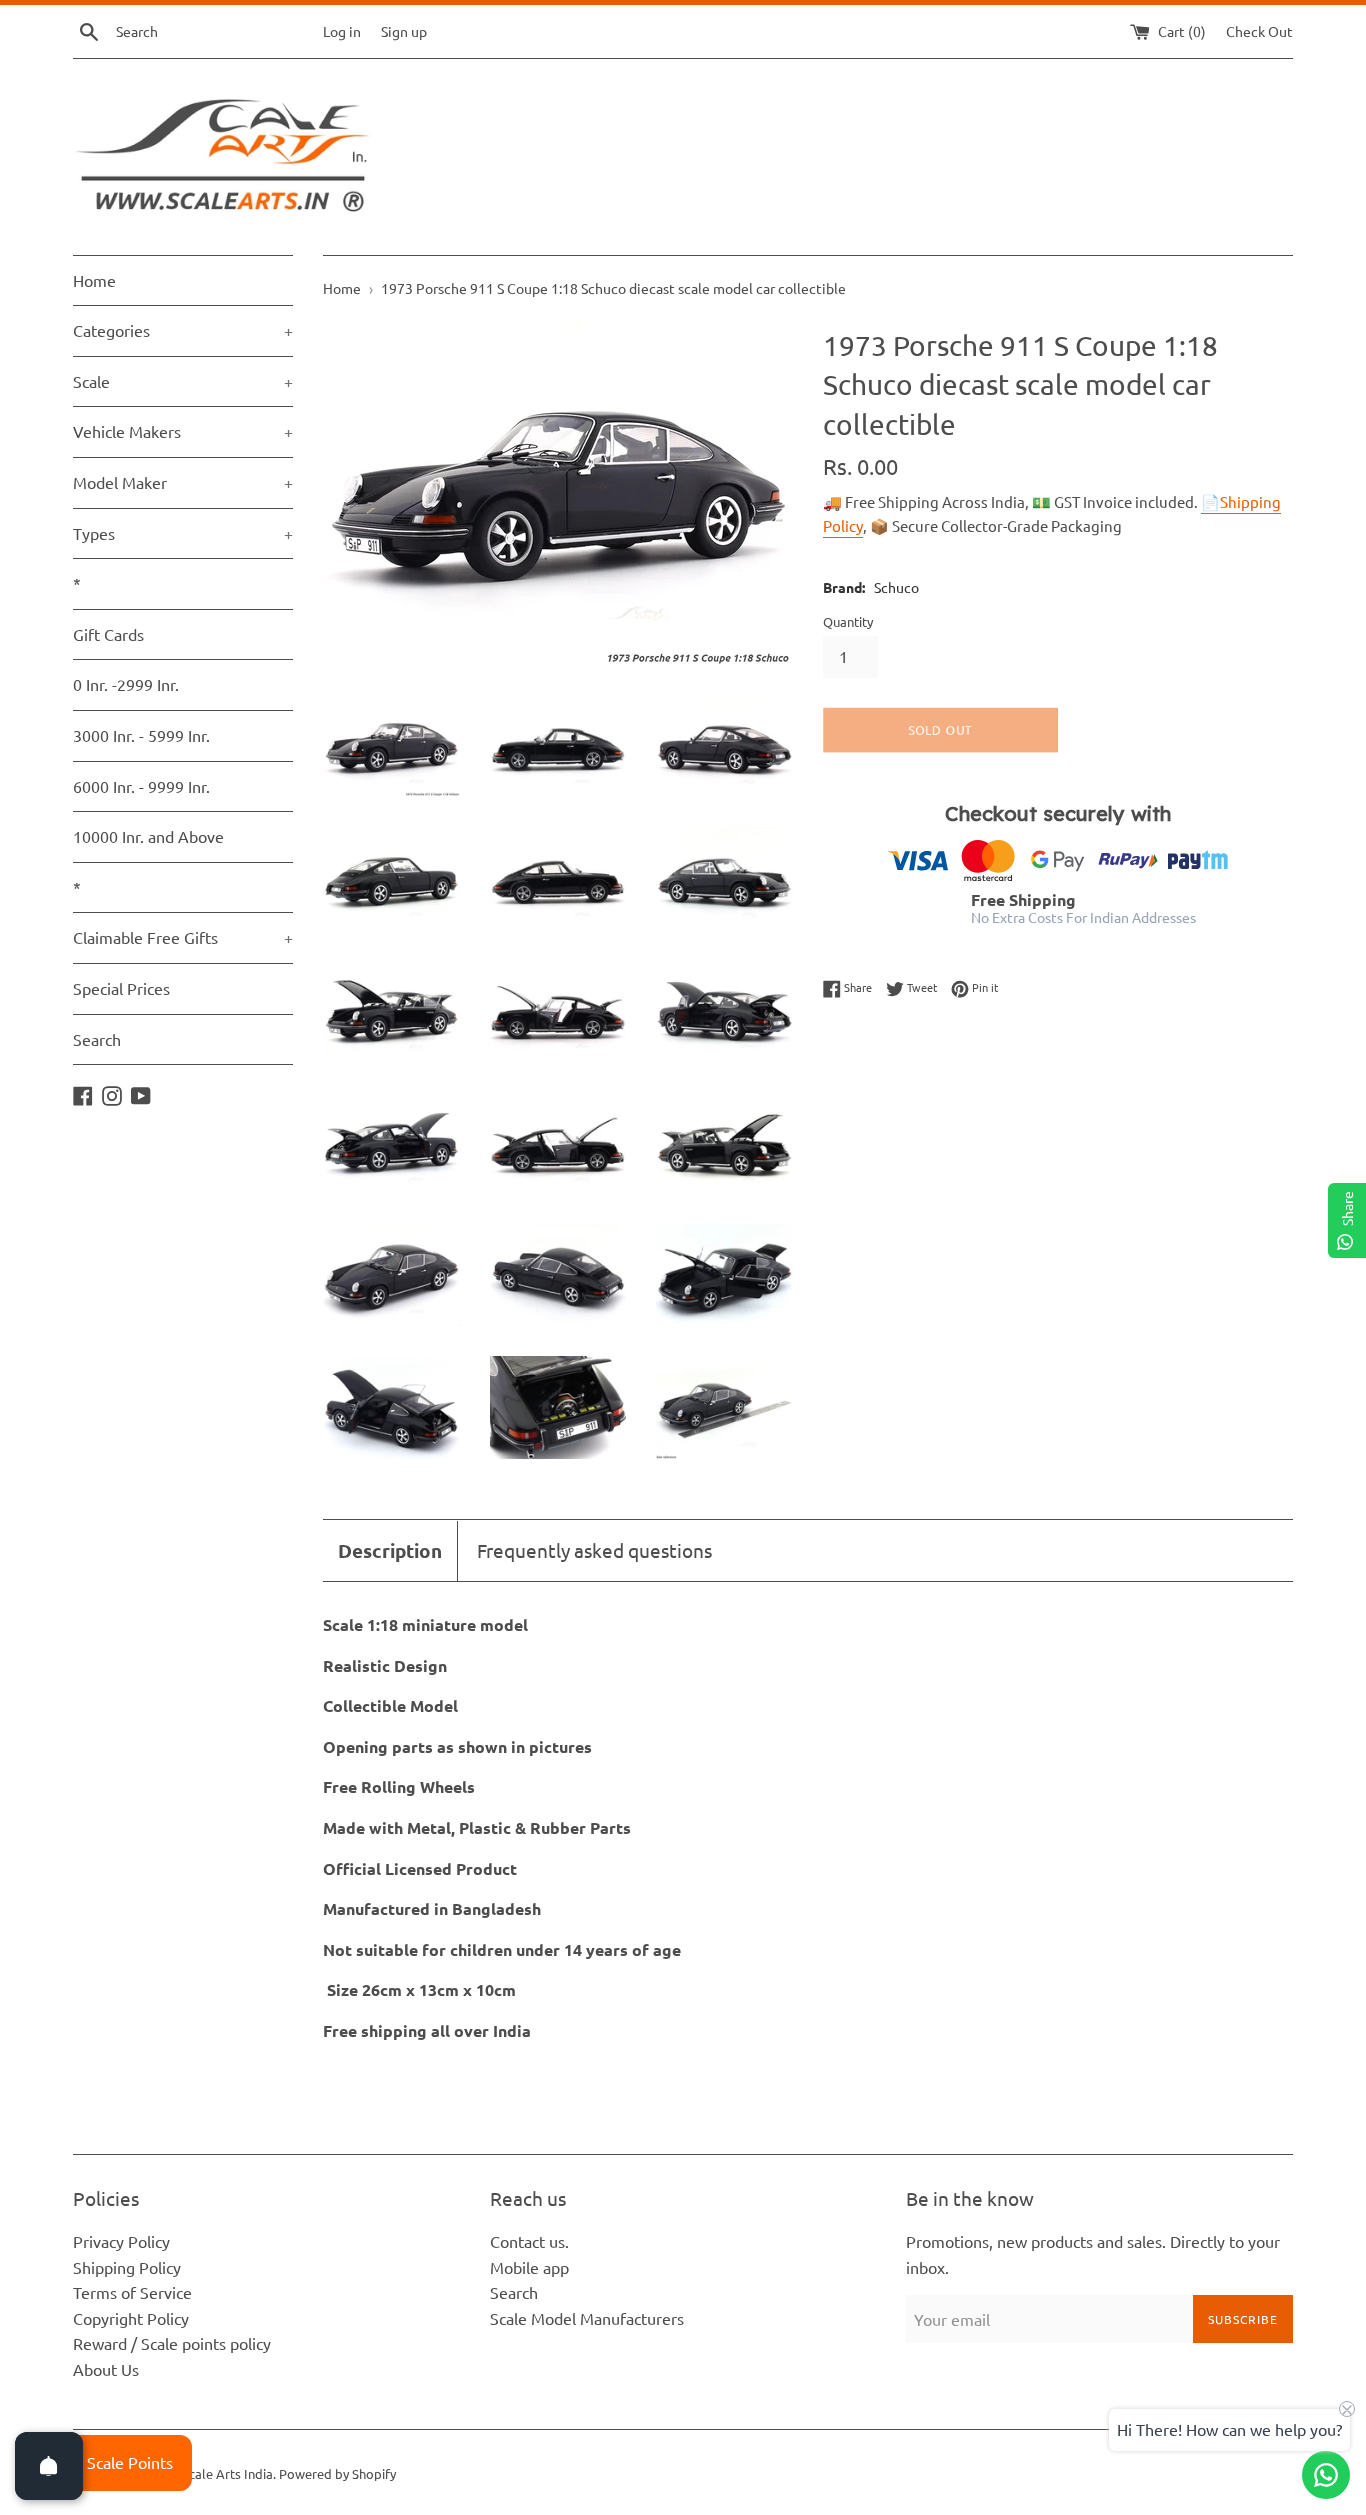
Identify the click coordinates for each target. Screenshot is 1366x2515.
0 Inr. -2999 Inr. (126, 684)
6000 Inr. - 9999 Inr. (141, 786)
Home (94, 280)
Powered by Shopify (337, 2473)
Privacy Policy (121, 2241)
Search (97, 1039)
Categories (183, 330)
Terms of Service (132, 2292)
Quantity (848, 621)
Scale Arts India (227, 2473)
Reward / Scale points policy (172, 2343)
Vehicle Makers (183, 431)
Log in (342, 31)
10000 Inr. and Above (148, 836)
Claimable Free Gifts (183, 937)
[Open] (49, 2466)
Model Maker (183, 482)
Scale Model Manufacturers (587, 2318)
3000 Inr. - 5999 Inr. (141, 735)
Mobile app (529, 2267)
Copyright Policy (131, 2318)
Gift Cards (108, 634)
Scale (183, 381)
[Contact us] (1326, 2475)
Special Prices (121, 988)
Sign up (404, 31)
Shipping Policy (127, 2267)
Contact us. (529, 2241)
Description (390, 1550)
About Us (106, 2369)
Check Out (1259, 31)
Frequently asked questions (594, 1550)
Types (183, 533)
